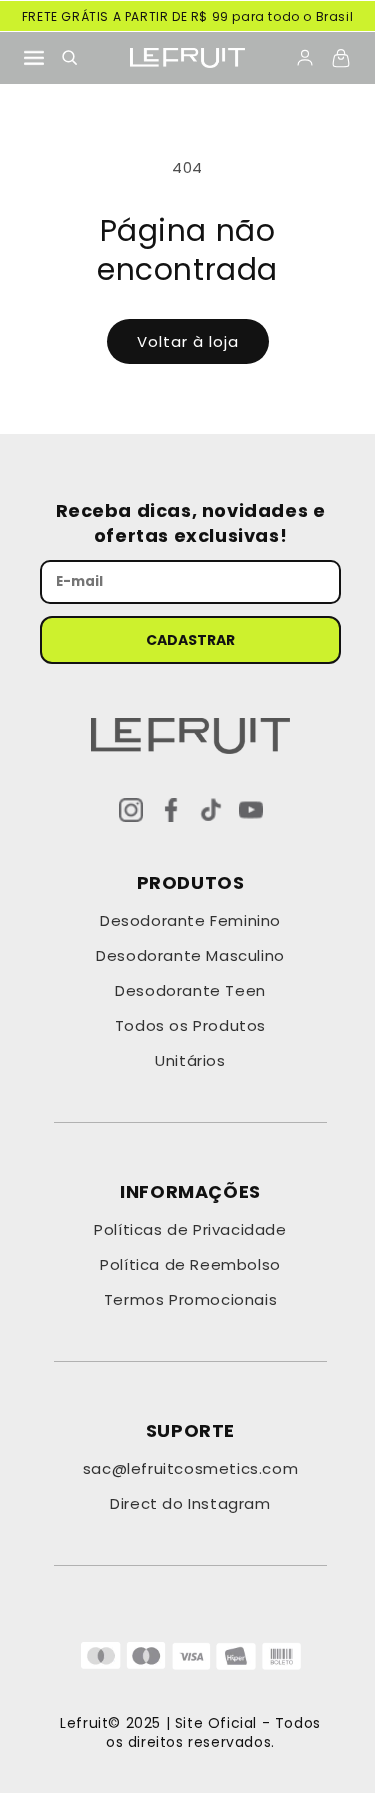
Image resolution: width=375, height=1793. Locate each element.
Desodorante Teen (190, 990)
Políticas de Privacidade (190, 1229)
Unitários (190, 1060)
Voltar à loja (188, 341)
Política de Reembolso (190, 1264)
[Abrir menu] (34, 58)
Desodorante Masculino (190, 955)
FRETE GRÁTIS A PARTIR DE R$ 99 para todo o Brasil (187, 16)
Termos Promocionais (190, 1299)
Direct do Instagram (190, 1503)
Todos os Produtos (190, 1025)
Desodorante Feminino (190, 920)
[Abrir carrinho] (341, 58)
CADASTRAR (190, 640)
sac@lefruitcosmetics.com (190, 1468)
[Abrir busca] (70, 58)
